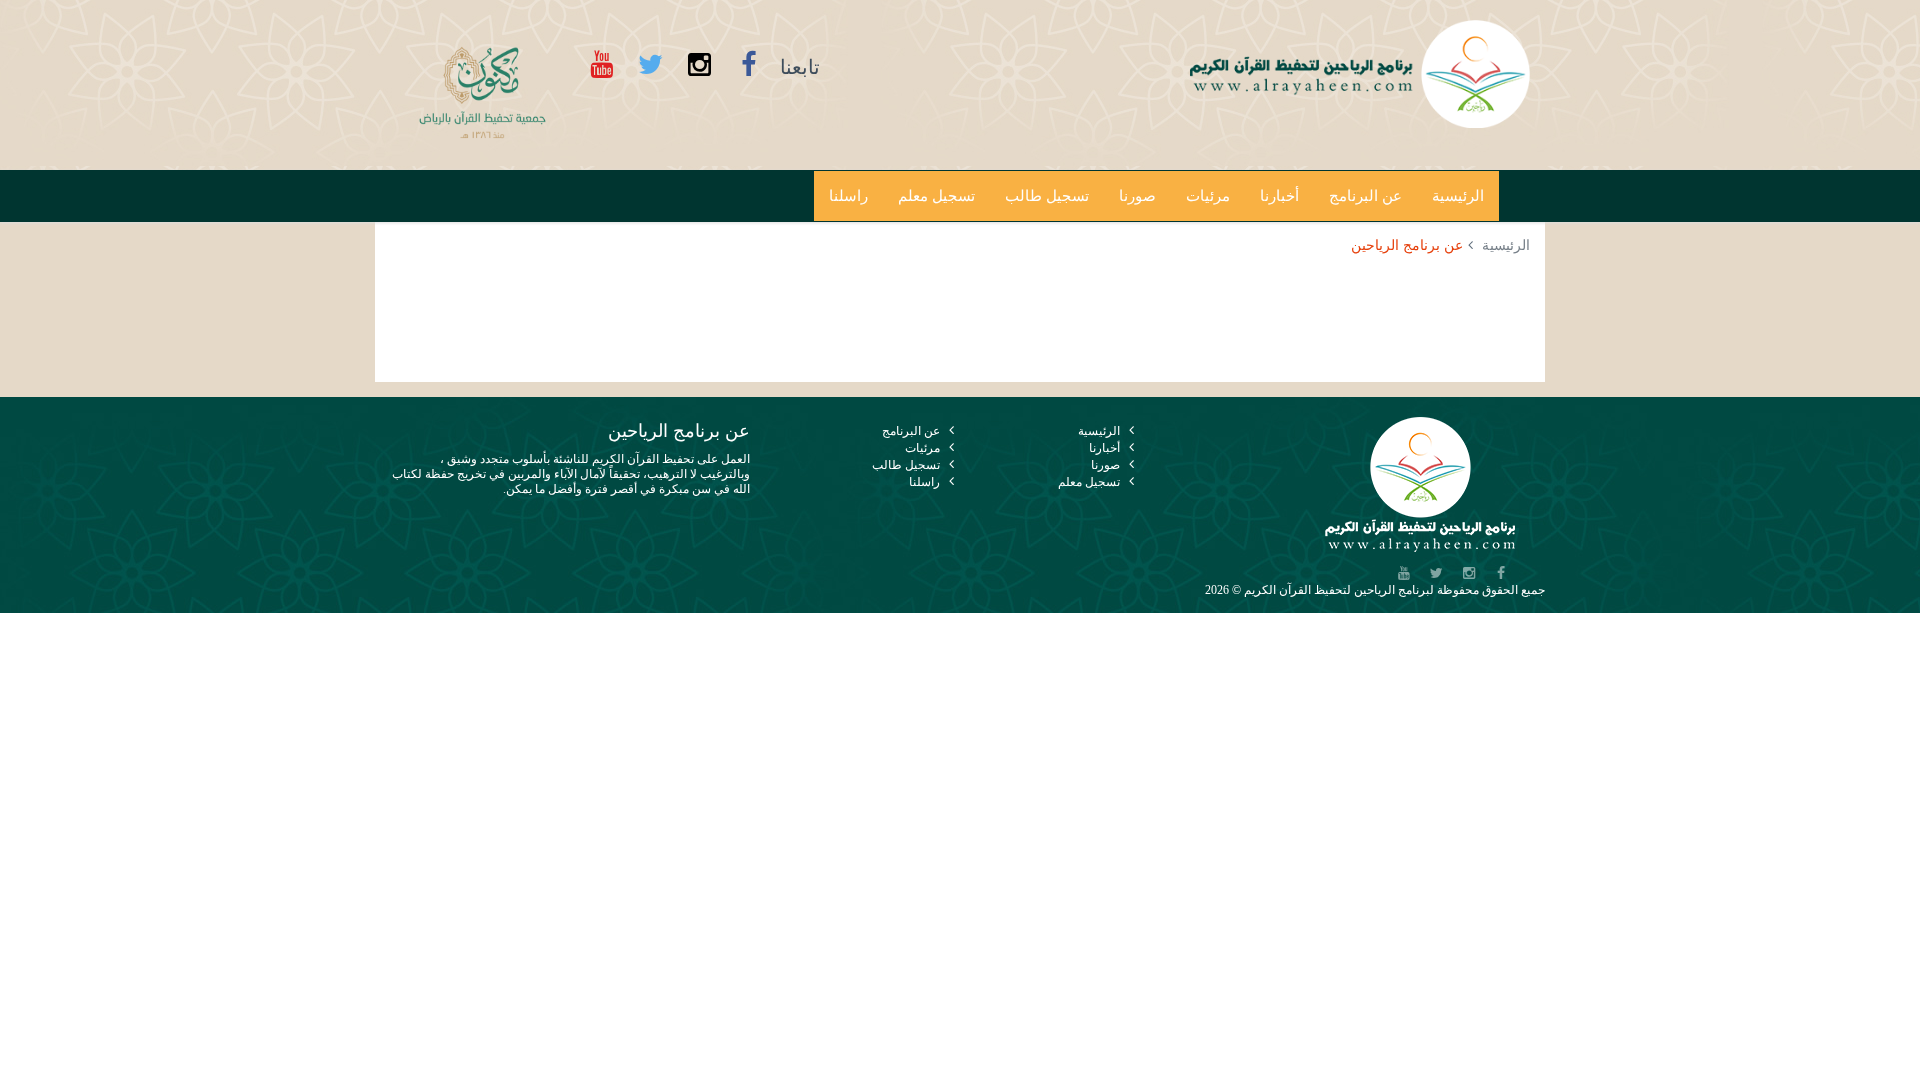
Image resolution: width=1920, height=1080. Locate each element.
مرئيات (1208, 196)
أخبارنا (1279, 196)
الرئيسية (1458, 196)
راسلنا (848, 196)
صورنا (1137, 196)
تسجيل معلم (936, 196)
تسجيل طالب (1047, 196)
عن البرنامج (1365, 196)
